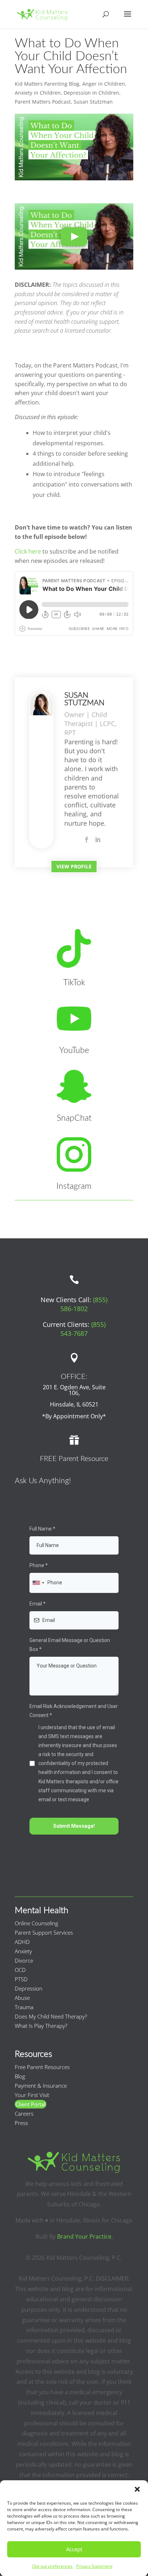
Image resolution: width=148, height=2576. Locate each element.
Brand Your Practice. (85, 2236)
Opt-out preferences (52, 2566)
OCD (20, 1970)
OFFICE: (74, 1377)
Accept (74, 2549)
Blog (20, 2076)
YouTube (74, 1050)
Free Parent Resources (42, 2067)
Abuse (22, 1998)
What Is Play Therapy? (41, 2026)
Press (21, 2123)
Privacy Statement (94, 2566)
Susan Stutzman (93, 102)
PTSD (21, 1979)
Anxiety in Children (38, 93)
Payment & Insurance (41, 2086)
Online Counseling (36, 1923)
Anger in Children (104, 84)
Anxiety (23, 1951)
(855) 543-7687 (83, 1329)
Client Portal (31, 2104)
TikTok (74, 983)
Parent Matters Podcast (43, 102)
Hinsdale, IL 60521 (74, 1404)
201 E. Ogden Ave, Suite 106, (74, 1390)
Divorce (24, 1960)
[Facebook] (87, 840)
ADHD (22, 1942)
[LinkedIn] (98, 840)
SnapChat (74, 1118)
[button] (137, 2489)
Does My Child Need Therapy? (51, 2016)
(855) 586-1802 (84, 1304)
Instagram (74, 1186)
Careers (24, 2114)
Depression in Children (91, 93)
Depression (29, 1988)
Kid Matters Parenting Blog (47, 84)
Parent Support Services (44, 1932)
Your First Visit (32, 2095)
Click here (28, 551)
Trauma (24, 2007)
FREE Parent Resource (74, 1459)
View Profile (74, 866)
